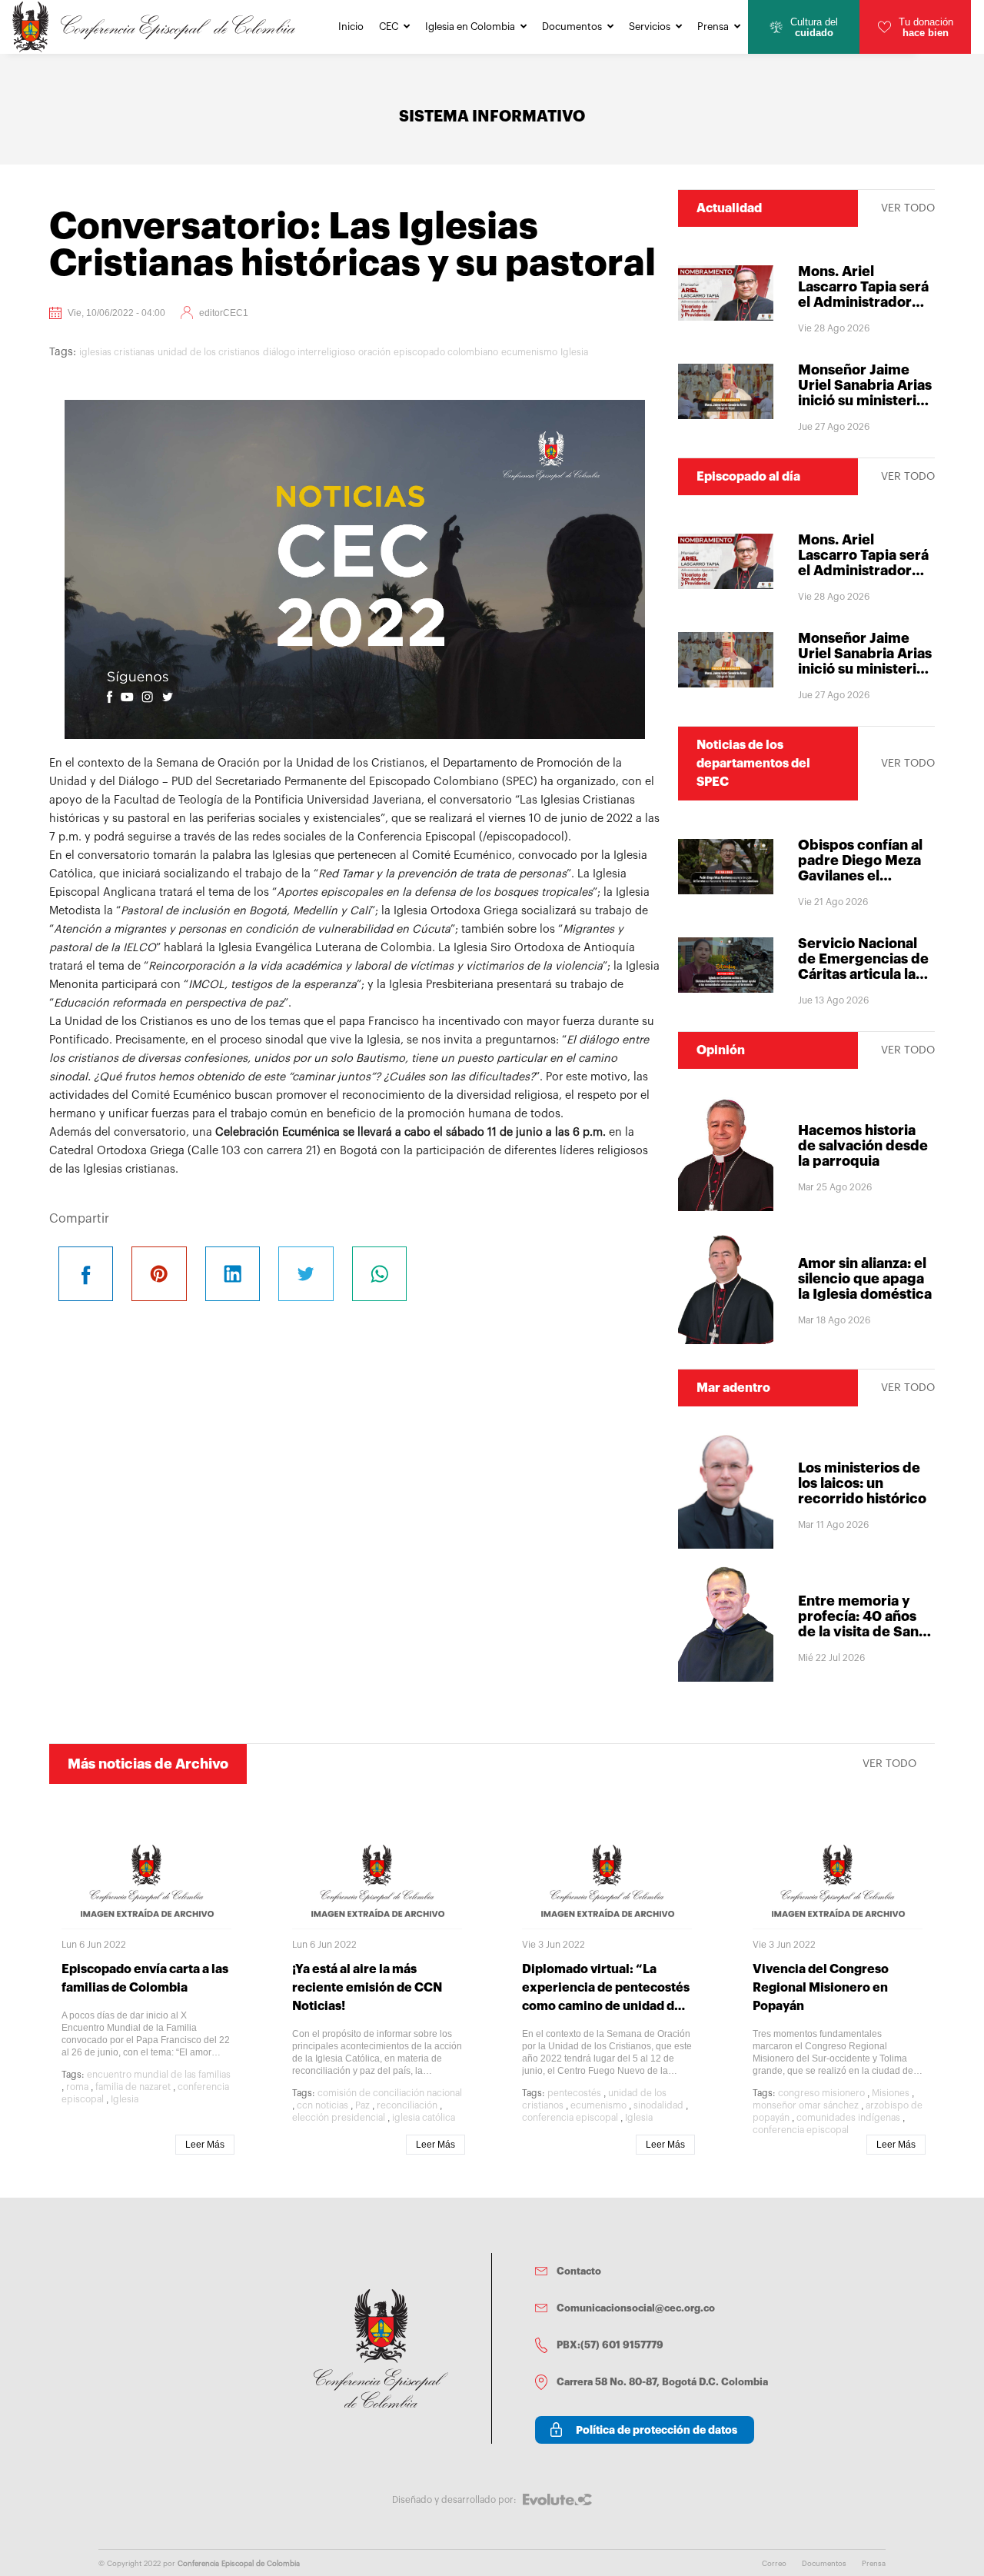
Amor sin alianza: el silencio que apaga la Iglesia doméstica (865, 1279)
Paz (362, 2105)
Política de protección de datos (657, 2430)
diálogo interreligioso (309, 352)
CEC (389, 27)
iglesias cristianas (117, 352)
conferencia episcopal (570, 2118)
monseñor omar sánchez (806, 2105)
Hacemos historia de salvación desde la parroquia (863, 1146)
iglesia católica (424, 2118)
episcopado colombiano (446, 352)
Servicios (650, 27)
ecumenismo (529, 352)
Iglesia (574, 352)
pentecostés (574, 2093)
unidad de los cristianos (209, 352)
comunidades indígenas (848, 2118)
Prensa (713, 27)
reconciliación (407, 2105)
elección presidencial (339, 2118)
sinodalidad (658, 2105)
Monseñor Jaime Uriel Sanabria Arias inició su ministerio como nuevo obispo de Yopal (865, 401)
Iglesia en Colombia (470, 27)
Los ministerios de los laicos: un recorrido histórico (862, 1483)
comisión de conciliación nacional (390, 2093)
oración (374, 352)
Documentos (572, 27)
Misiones (891, 2093)
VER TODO (908, 208)
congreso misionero (821, 2093)
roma (77, 2087)
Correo (774, 2564)
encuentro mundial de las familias (159, 2075)
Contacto (579, 2271)
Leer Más (205, 2145)
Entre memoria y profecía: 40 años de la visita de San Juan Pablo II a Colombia (858, 1632)
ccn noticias (322, 2105)
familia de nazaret (133, 2087)
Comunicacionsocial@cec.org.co (636, 2308)
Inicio (351, 27)
